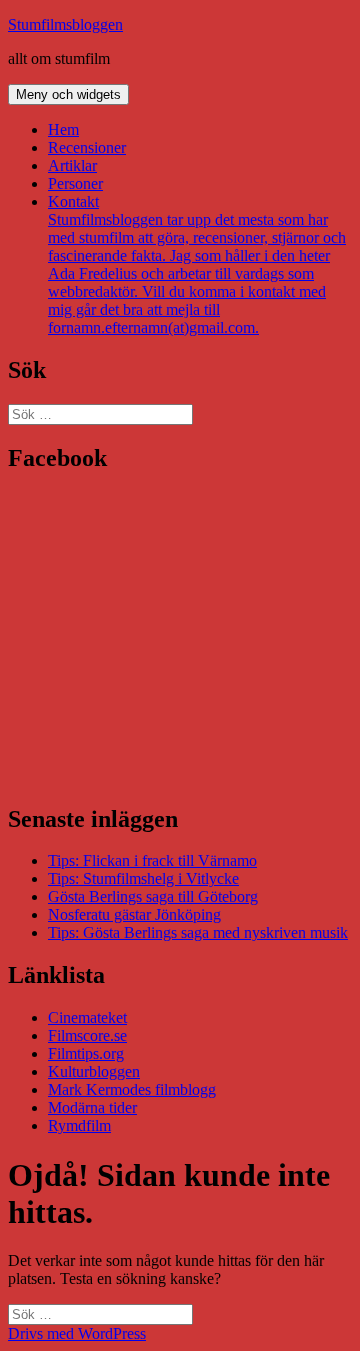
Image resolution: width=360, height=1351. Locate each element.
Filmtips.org (86, 1053)
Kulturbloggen (94, 1071)
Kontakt (197, 264)
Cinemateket (87, 1017)
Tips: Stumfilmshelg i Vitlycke (143, 878)
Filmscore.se (87, 1035)
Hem (63, 129)
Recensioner (87, 147)
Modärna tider (92, 1107)
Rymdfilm (79, 1125)
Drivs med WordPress (77, 1333)
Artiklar (72, 165)
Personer (75, 183)
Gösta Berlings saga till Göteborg (153, 896)
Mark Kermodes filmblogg (132, 1089)
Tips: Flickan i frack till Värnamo (152, 860)
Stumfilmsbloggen (65, 24)
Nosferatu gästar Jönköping (134, 914)
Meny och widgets (68, 94)
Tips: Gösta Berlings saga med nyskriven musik (198, 932)
